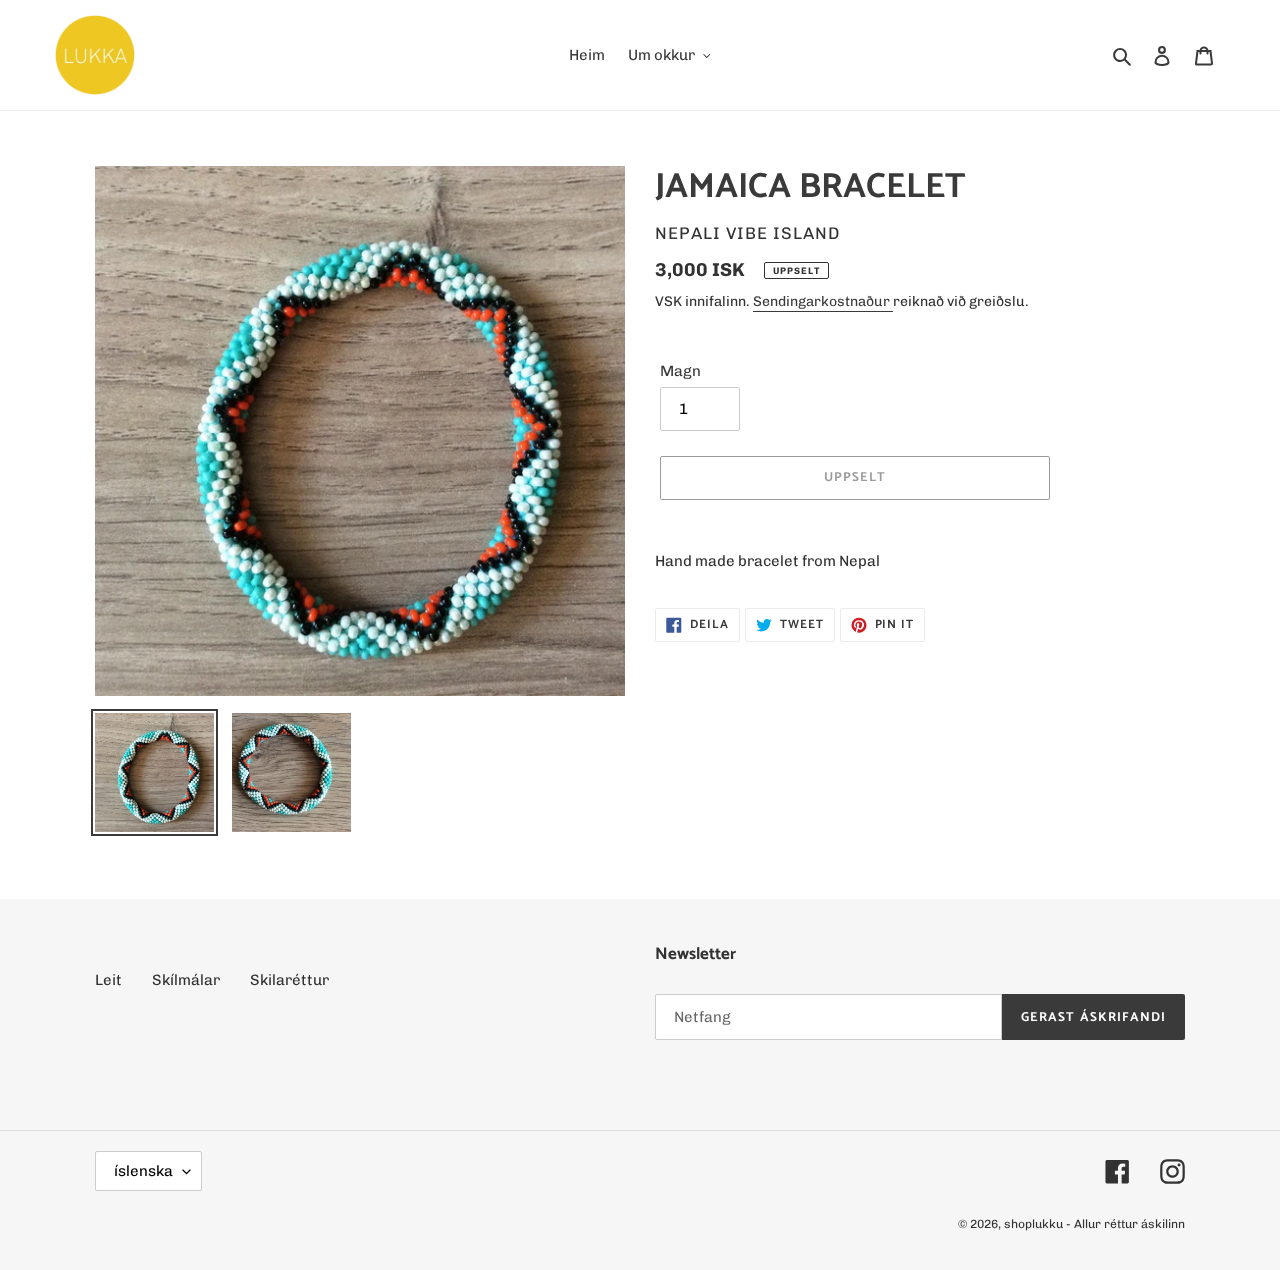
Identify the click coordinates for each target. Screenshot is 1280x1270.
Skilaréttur (289, 980)
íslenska (143, 1171)
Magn (680, 371)
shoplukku (1033, 1224)
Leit (108, 980)
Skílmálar (186, 980)
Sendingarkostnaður (823, 301)
